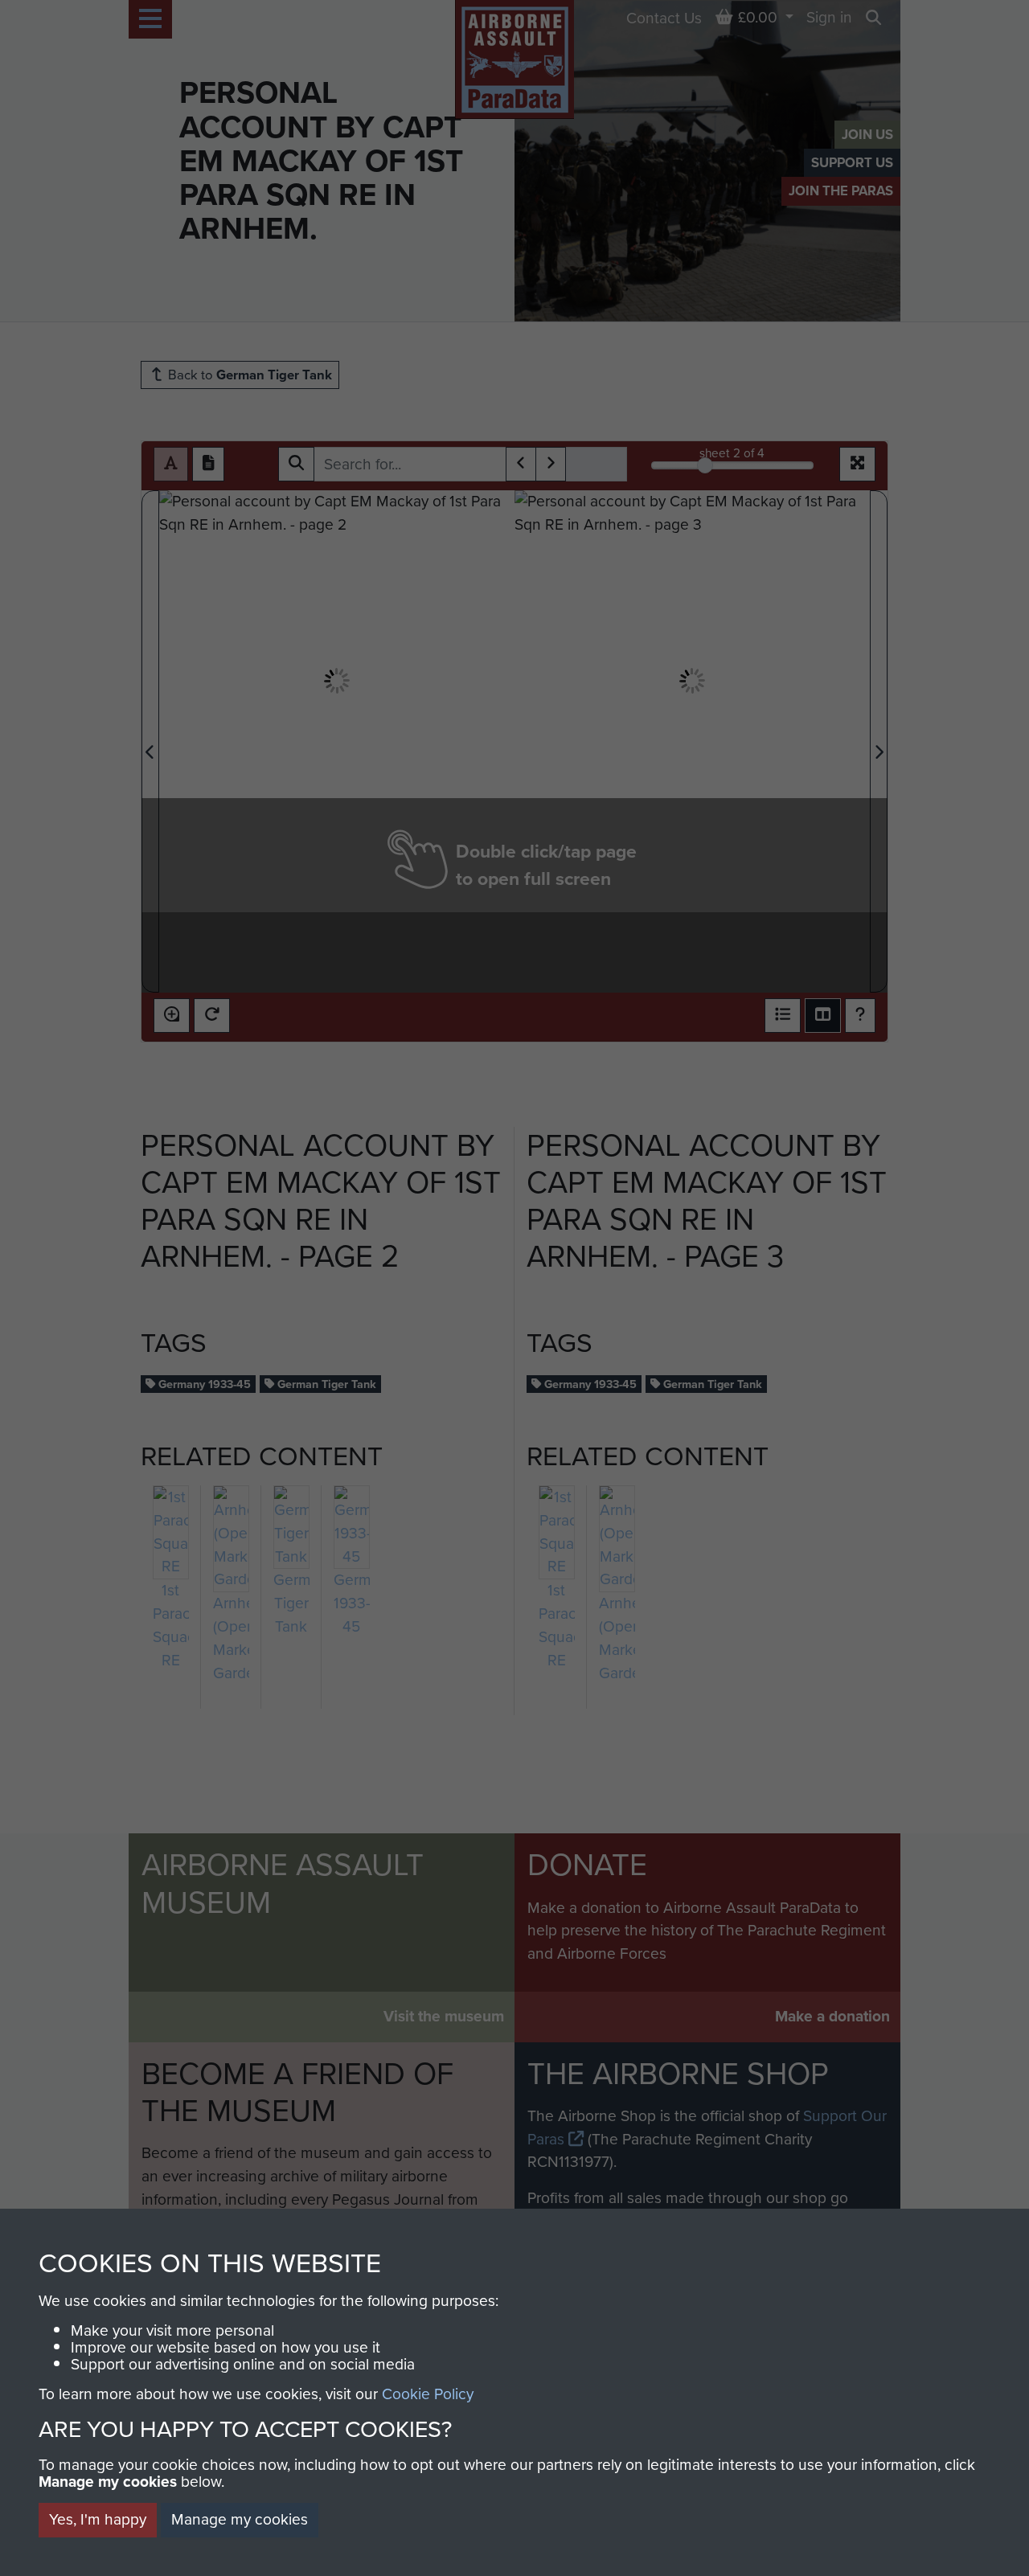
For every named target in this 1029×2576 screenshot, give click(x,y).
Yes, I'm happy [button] (98, 2519)
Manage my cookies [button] (240, 2519)
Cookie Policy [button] (428, 2394)
